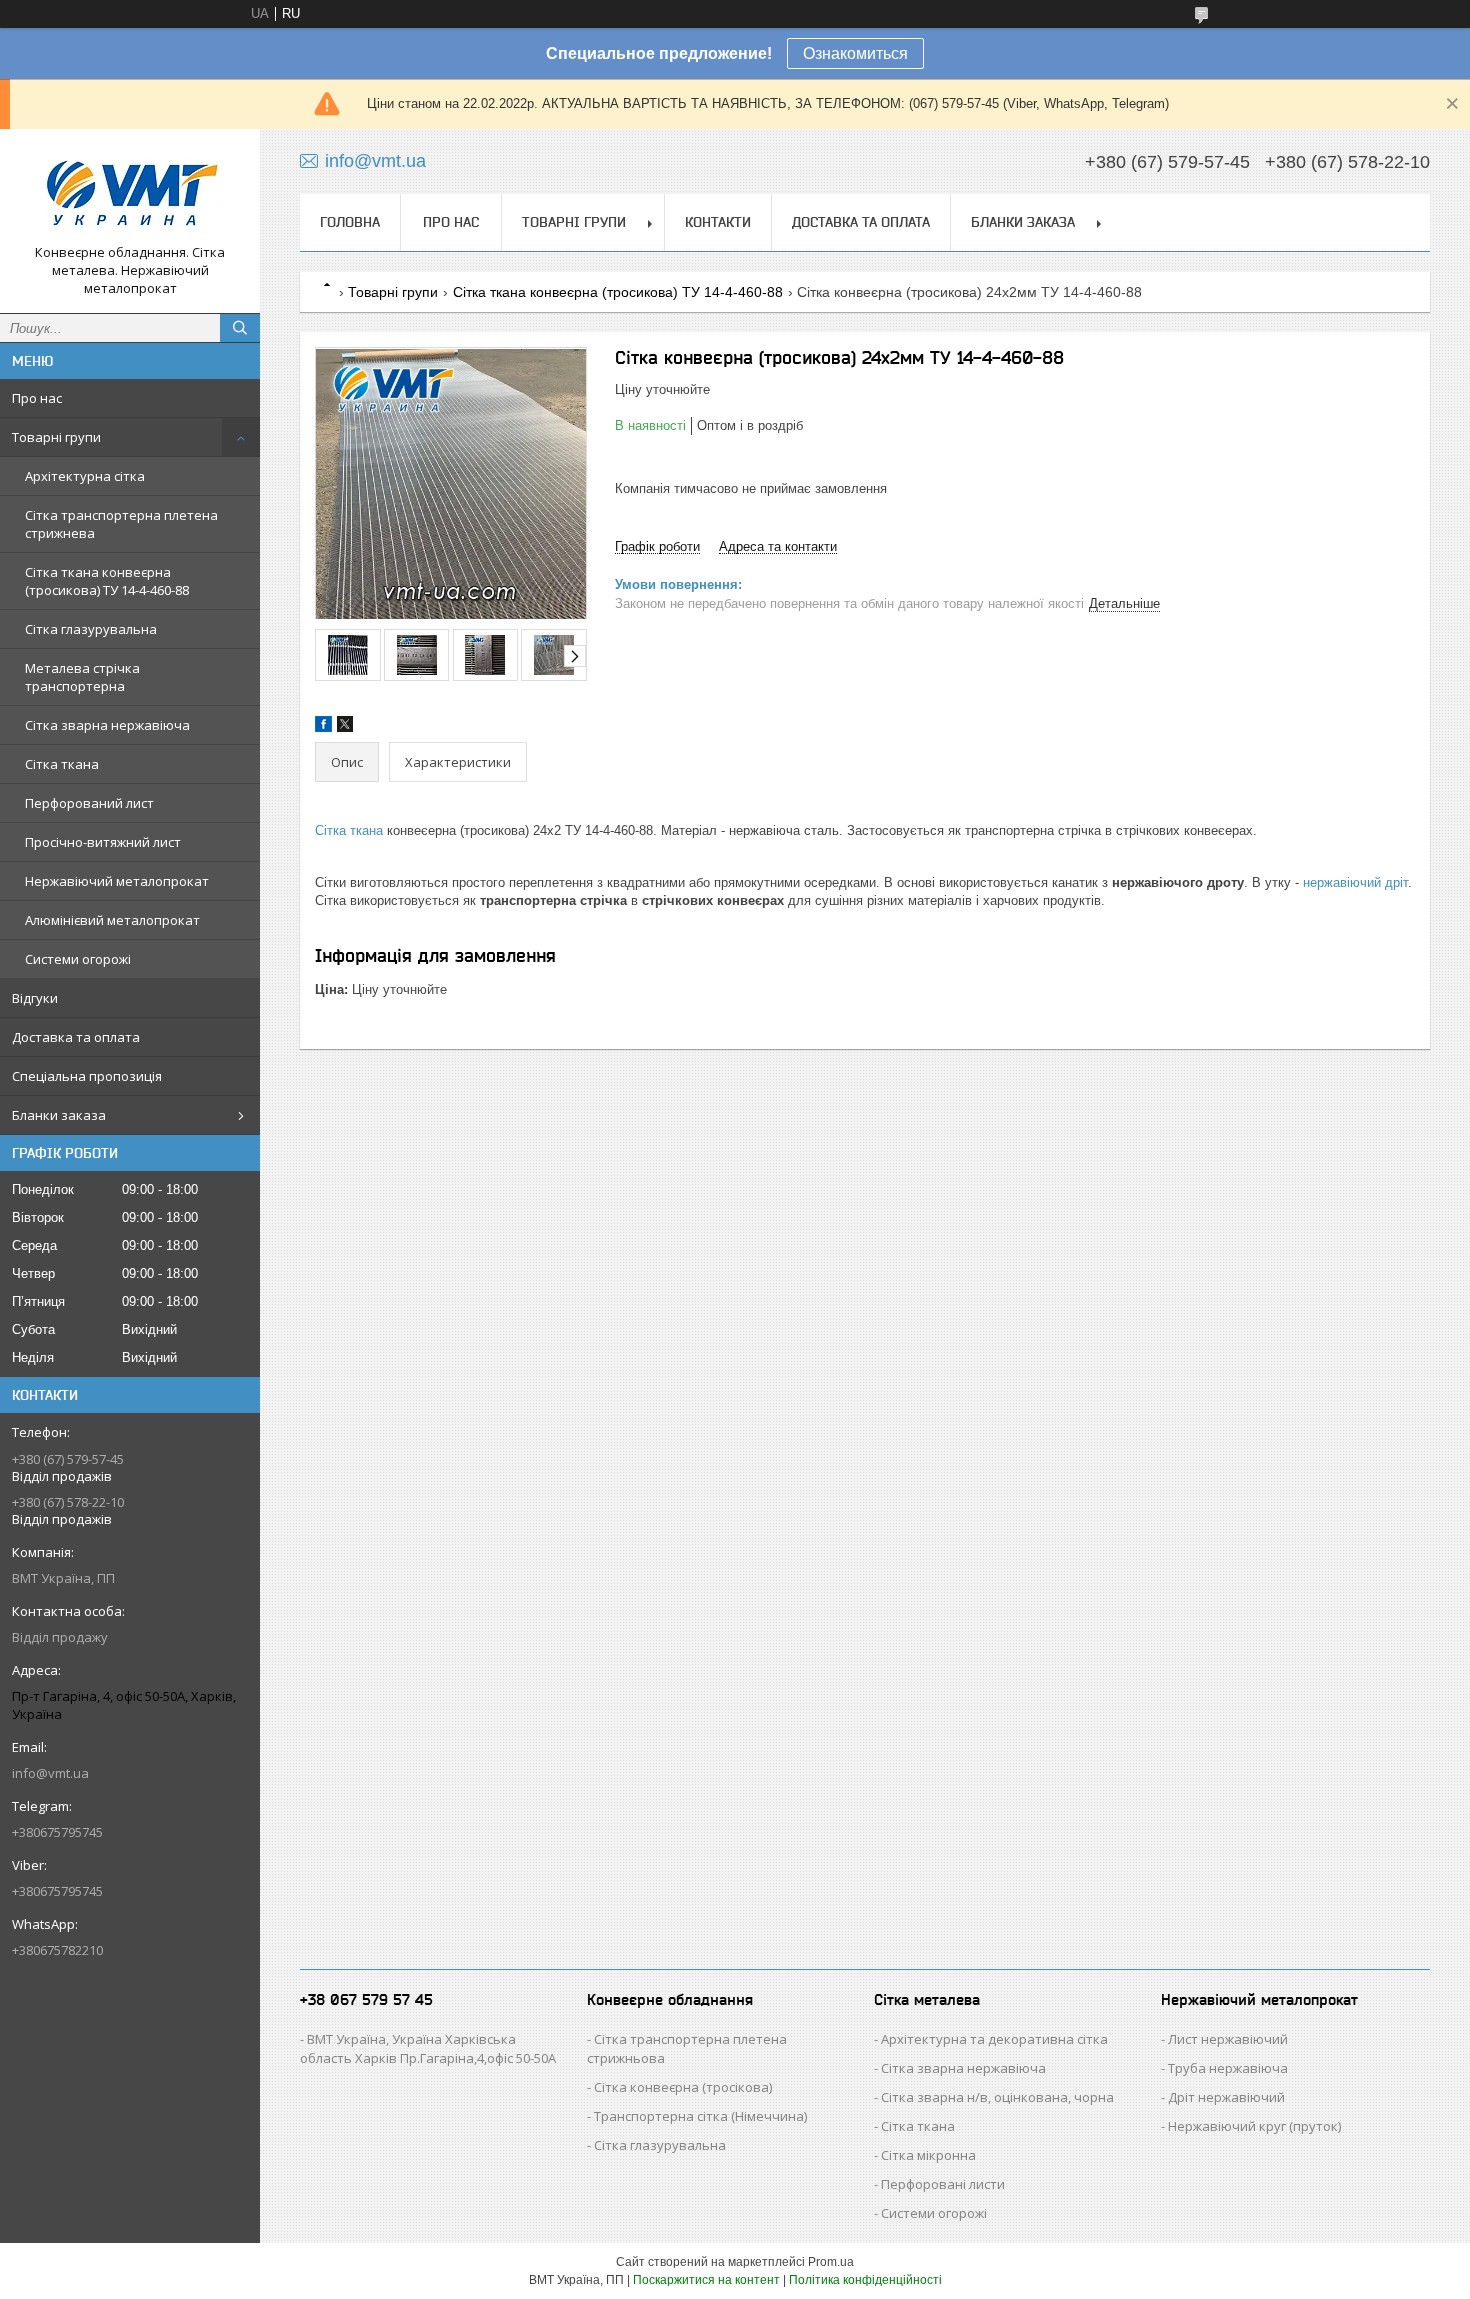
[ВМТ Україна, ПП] (130, 194)
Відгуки (35, 998)
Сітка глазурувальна (91, 629)
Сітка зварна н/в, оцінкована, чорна (997, 2097)
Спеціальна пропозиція (87, 1076)
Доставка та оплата (76, 1037)
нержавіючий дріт (1355, 882)
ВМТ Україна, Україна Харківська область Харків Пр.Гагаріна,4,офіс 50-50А (428, 2048)
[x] (345, 727)
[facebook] (323, 727)
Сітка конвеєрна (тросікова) (683, 2087)
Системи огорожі (78, 959)
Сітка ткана (62, 764)
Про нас (37, 398)
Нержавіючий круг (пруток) (1254, 2126)
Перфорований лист (89, 803)
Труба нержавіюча (1228, 2068)
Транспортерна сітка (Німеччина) (700, 2116)
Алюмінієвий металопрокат (112, 920)
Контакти (718, 222)
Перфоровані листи (943, 2184)
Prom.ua (831, 2262)
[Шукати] (240, 328)
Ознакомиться (855, 53)
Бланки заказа (59, 1115)
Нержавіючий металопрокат (117, 881)
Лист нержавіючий (1228, 2039)
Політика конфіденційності (865, 2280)
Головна (350, 222)
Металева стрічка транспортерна (82, 677)
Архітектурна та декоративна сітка (994, 2039)
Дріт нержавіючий (1226, 2097)
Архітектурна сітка (85, 476)
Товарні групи (56, 437)
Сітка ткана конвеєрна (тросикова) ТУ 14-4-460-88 (107, 581)
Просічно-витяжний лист (103, 842)
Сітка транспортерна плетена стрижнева (121, 524)
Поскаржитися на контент (706, 2280)
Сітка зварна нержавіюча (107, 725)
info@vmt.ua (50, 1773)
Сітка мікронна (928, 2155)
